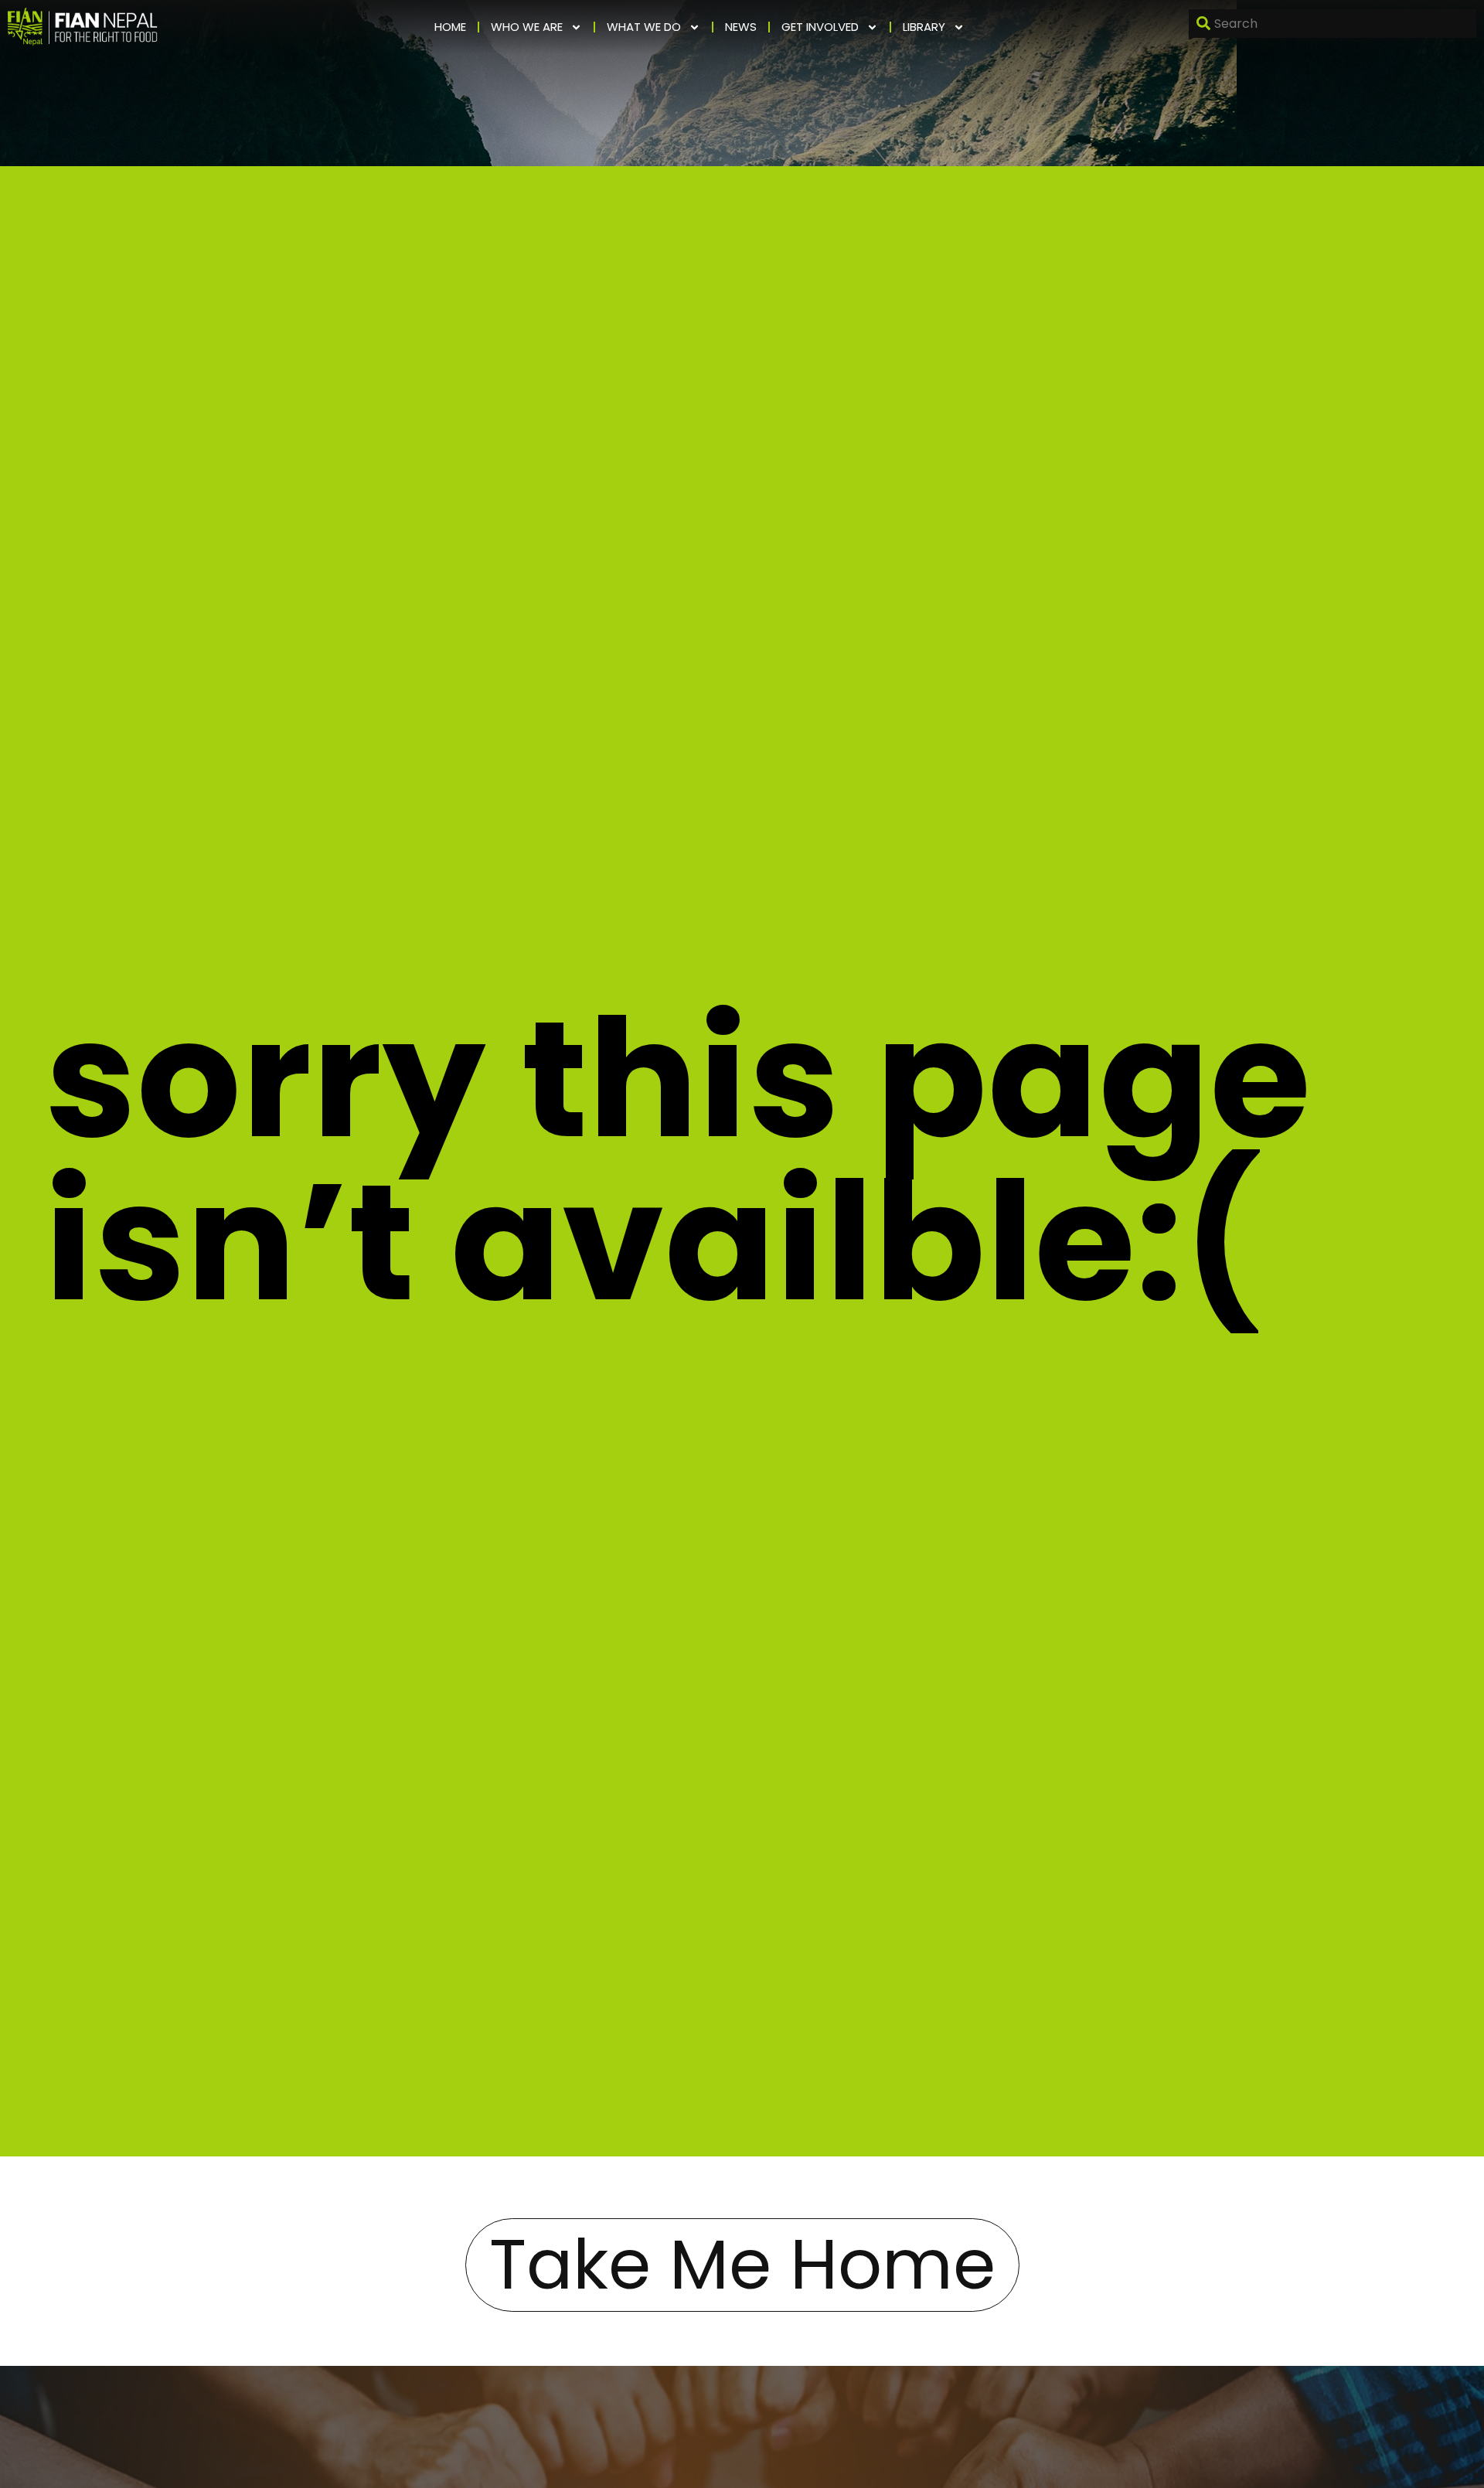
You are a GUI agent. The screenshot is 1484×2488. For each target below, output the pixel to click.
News (741, 27)
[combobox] (1333, 24)
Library (924, 27)
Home (450, 27)
